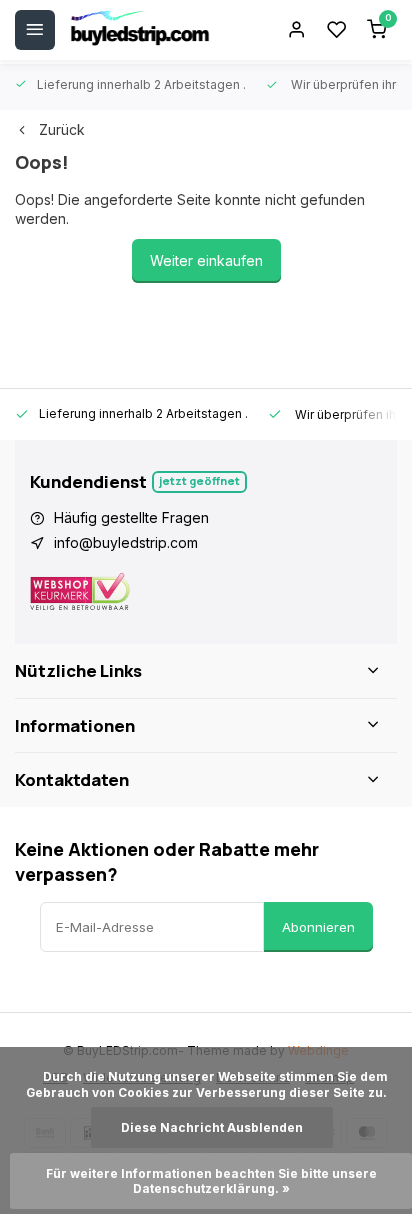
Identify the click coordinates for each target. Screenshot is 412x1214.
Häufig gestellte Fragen (131, 517)
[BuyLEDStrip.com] (140, 30)
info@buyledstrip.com (126, 542)
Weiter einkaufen (206, 260)
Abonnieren (318, 927)
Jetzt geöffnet (199, 480)
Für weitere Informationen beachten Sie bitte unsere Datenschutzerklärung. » (213, 1181)
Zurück (62, 129)
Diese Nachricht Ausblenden (212, 1127)
